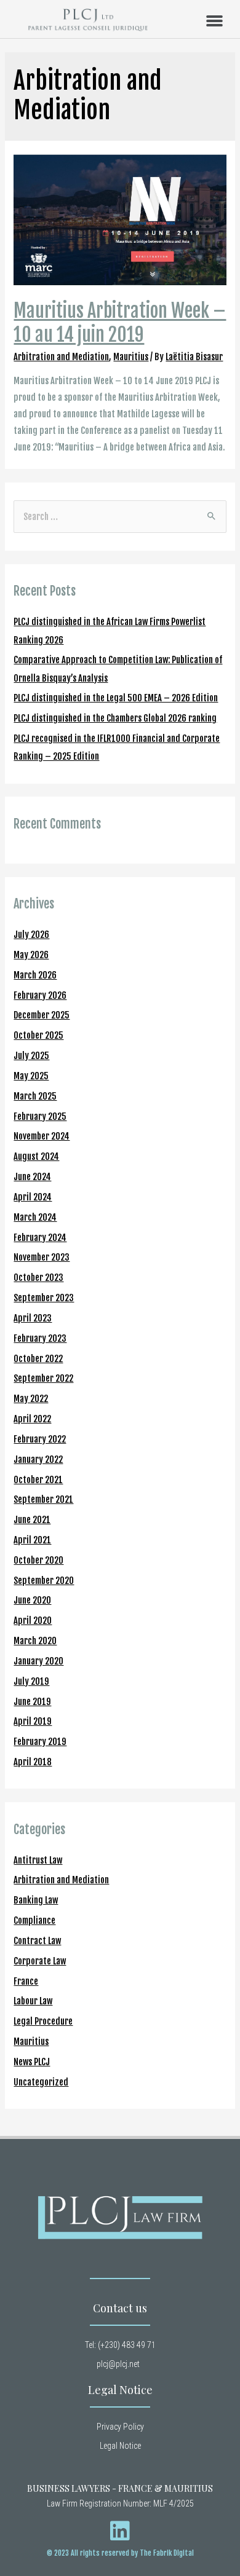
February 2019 (40, 1742)
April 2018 (33, 1762)
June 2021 (32, 1520)
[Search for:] (120, 517)
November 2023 (42, 1257)
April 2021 (32, 1540)
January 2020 (38, 1661)
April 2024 (33, 1197)
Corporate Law (40, 1961)
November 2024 (42, 1136)
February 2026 (40, 995)
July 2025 (31, 1056)
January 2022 (38, 1459)
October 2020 (38, 1560)
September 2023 (44, 1298)
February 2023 (40, 1338)
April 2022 (32, 1419)
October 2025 (38, 1035)
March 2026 (35, 975)
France (26, 1981)
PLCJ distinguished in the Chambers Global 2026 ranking (115, 718)
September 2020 (44, 1581)
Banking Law (36, 1900)
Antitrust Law (38, 1860)
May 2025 (31, 1076)
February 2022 (40, 1439)
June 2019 (32, 1702)
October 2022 (38, 1359)
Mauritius (131, 357)
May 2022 (31, 1399)
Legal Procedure (43, 2021)
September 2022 (43, 1378)
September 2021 (43, 1499)
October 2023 (38, 1278)
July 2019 (31, 1681)
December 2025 (42, 1015)
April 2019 (33, 1721)
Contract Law (37, 1941)
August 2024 (36, 1156)
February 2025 (40, 1117)
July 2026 (31, 935)
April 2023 (33, 1318)
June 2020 (32, 1600)
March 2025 (35, 1096)
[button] (215, 21)
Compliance (34, 1920)
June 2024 (32, 1177)
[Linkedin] (120, 2531)
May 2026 (31, 955)
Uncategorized (41, 2082)
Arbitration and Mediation (61, 357)
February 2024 (40, 1238)
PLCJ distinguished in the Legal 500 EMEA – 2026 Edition (116, 698)
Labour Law (33, 2001)
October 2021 (38, 1480)
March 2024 (35, 1217)
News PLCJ (32, 2062)
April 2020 (33, 1621)
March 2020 (35, 1641)
